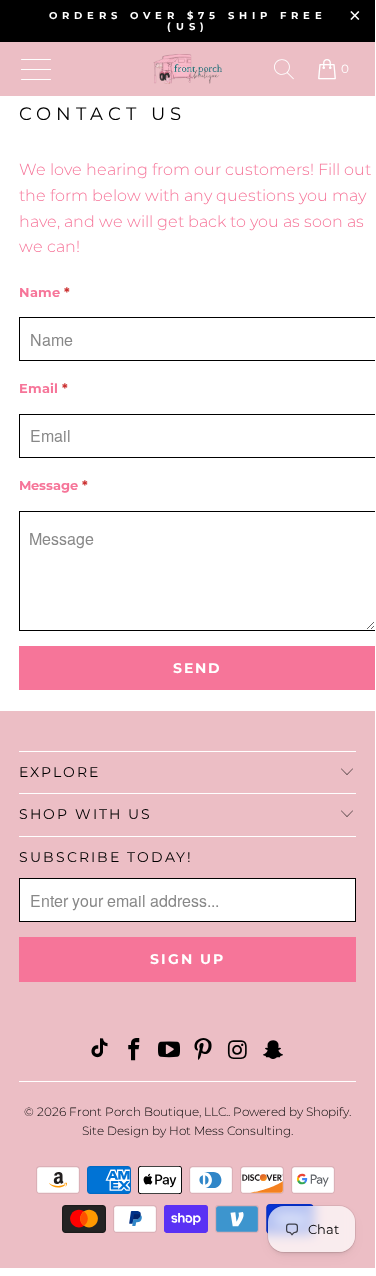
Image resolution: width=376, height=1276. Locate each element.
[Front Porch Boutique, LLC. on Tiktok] (100, 1051)
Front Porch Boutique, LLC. (148, 1111)
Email (43, 388)
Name (44, 292)
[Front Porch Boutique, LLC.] (188, 69)
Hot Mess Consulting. (231, 1130)
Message (53, 485)
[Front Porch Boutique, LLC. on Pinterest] (204, 1051)
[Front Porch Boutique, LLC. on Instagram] (239, 1051)
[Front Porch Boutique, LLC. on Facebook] (135, 1051)
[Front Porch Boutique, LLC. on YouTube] (169, 1051)
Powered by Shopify (291, 1111)
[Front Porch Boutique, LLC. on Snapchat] (273, 1051)
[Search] (284, 69)
